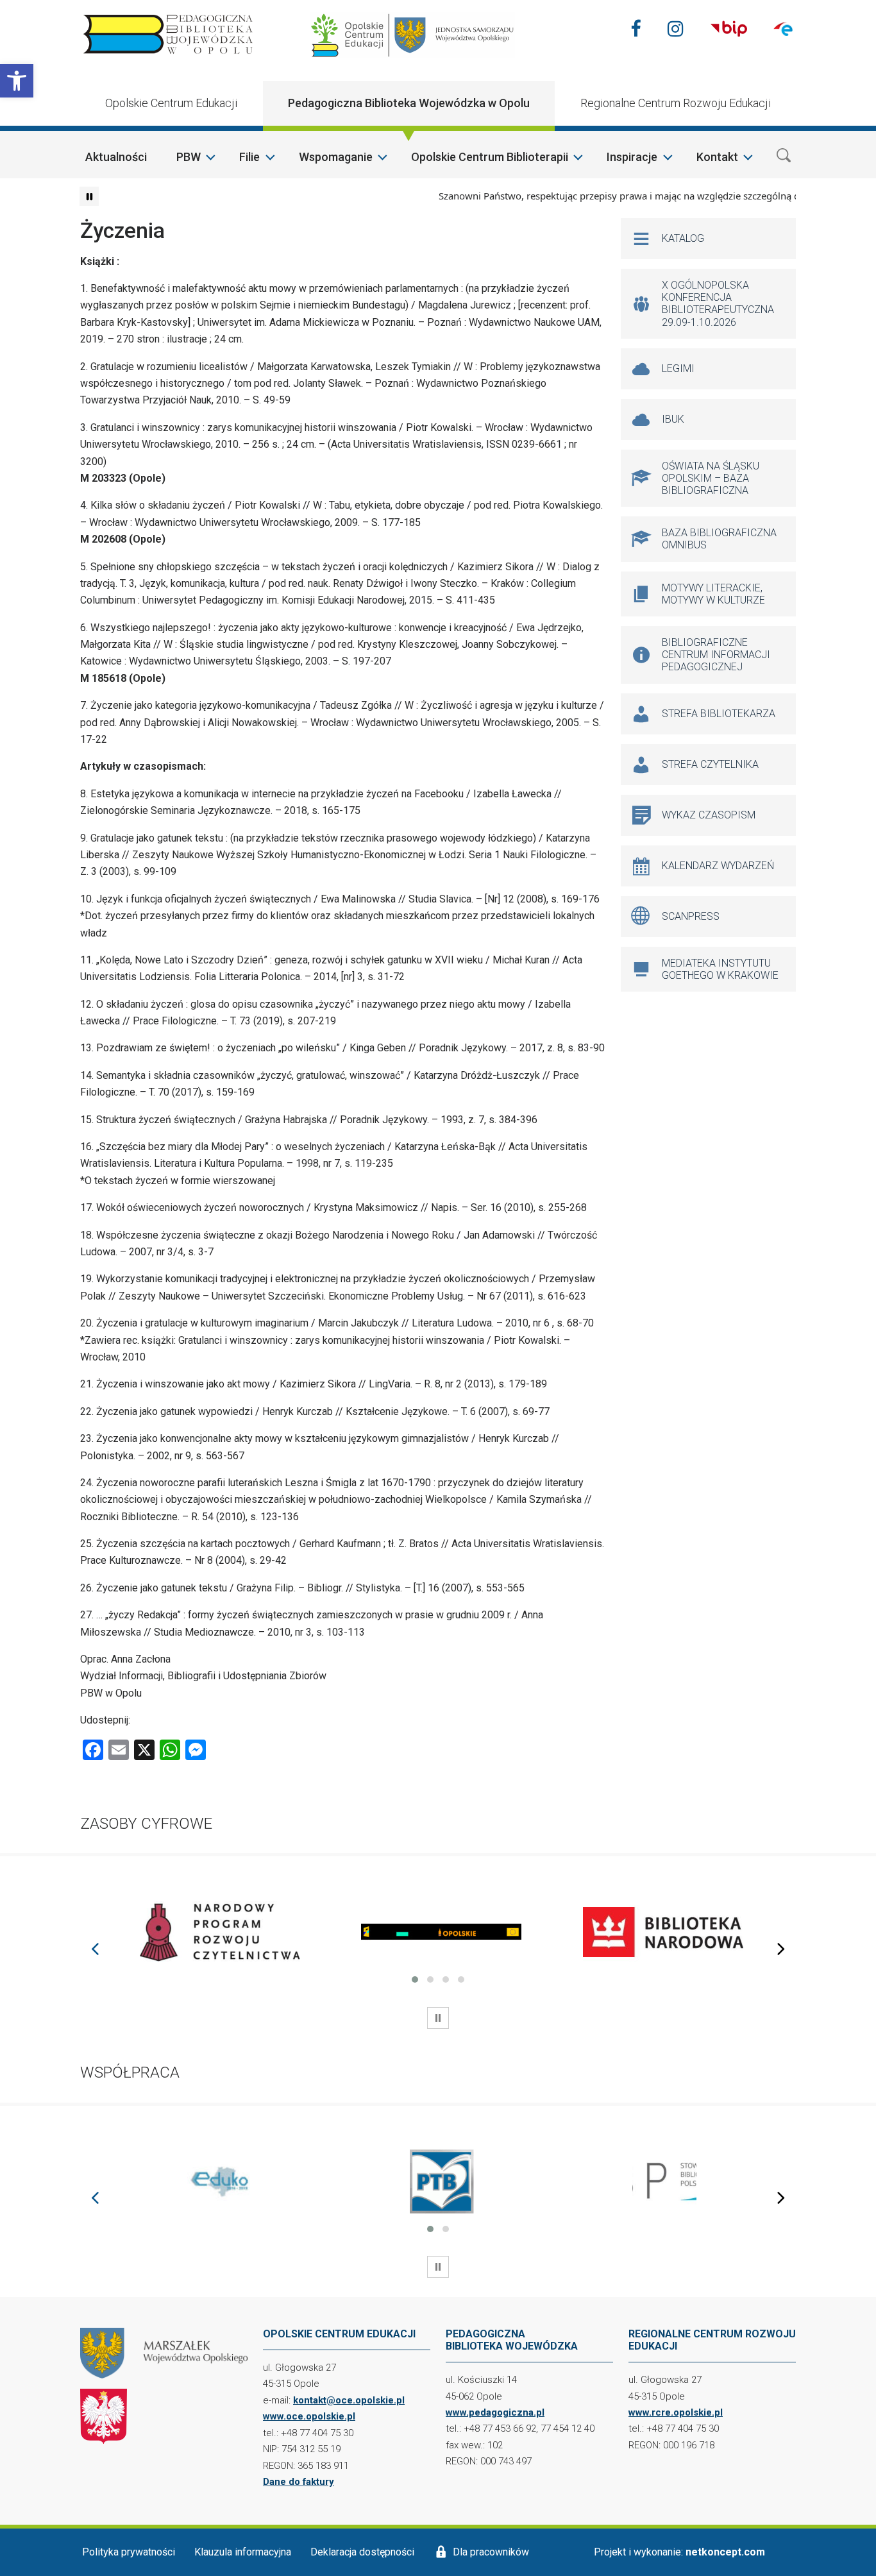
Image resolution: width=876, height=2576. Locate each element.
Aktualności (116, 157)
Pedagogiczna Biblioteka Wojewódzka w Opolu (409, 103)
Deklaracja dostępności (362, 2552)
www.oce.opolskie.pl (309, 2416)
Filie (249, 157)
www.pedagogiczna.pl (495, 2412)
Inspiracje (632, 157)
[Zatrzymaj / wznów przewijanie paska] (89, 196)
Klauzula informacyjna (243, 2552)
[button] (17, 81)
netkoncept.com (725, 2552)
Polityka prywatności (129, 2552)
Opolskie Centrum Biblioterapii (490, 157)
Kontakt (717, 157)
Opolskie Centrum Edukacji (171, 103)
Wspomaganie (336, 157)
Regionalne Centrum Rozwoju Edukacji (676, 103)
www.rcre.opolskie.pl (676, 2412)
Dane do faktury (299, 2482)
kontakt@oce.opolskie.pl (349, 2400)
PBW (189, 157)
